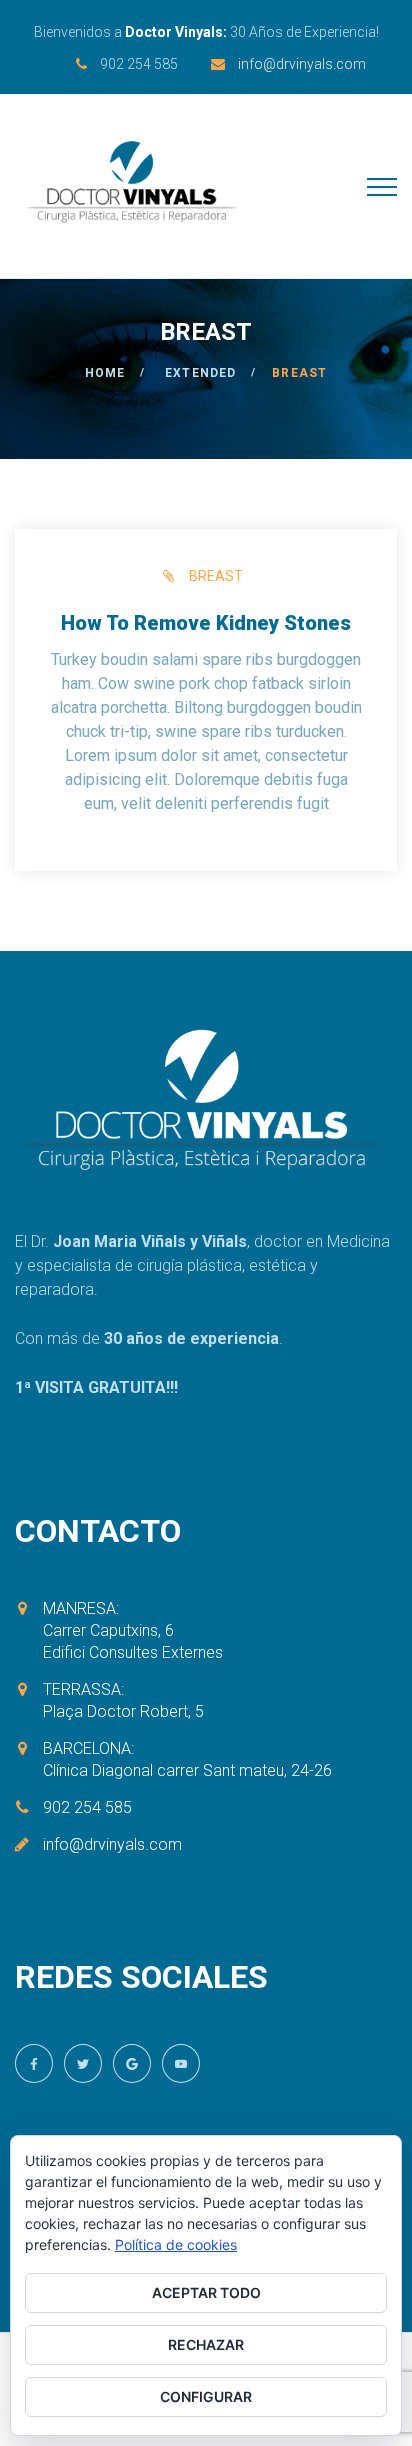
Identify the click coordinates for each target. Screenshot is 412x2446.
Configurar (206, 2396)
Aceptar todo (206, 2292)
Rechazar (206, 2344)
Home (105, 373)
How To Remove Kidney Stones (206, 623)
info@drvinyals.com (302, 64)
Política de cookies (176, 2244)
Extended (201, 373)
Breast (216, 576)
